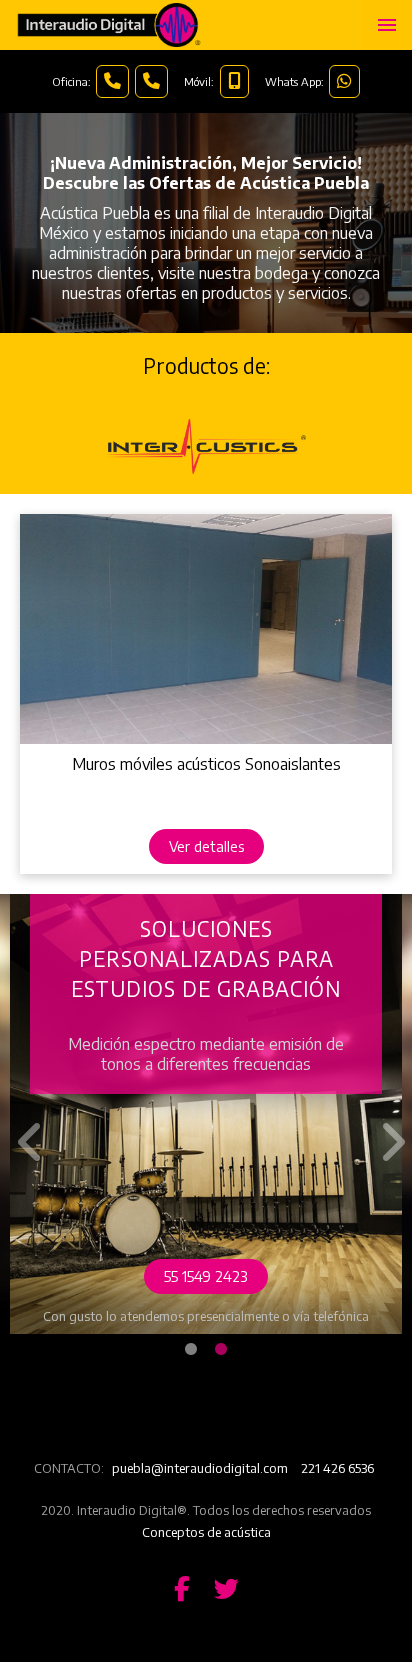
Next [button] (387, 1127)
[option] (206, 1114)
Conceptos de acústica (206, 1532)
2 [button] (221, 1350)
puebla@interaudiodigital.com (200, 1468)
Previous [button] (25, 1127)
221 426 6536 (337, 1468)
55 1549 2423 (206, 1276)
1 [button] (191, 1350)
